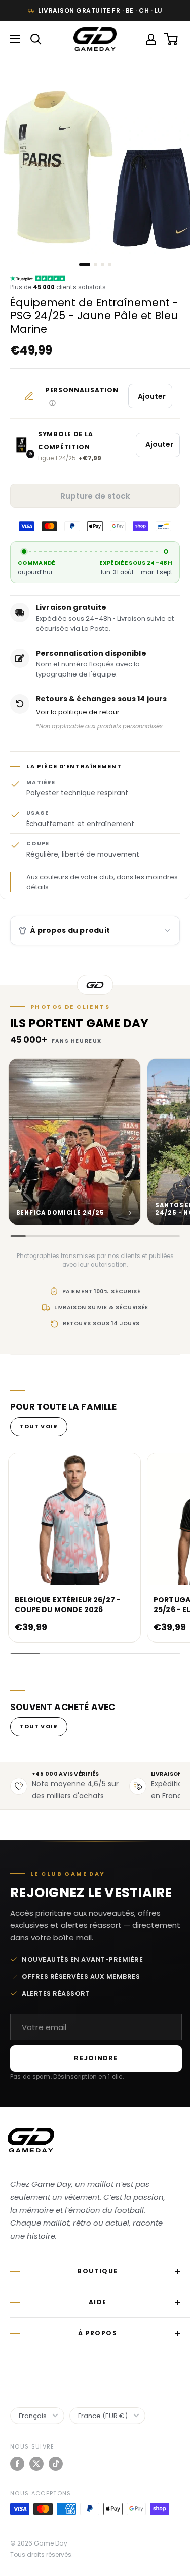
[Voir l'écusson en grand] (21, 445)
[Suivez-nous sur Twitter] (36, 2464)
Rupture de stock (95, 496)
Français (33, 2416)
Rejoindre (96, 2058)
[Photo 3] (103, 264)
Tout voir (39, 1726)
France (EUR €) (103, 2416)
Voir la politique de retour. (79, 712)
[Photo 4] (110, 264)
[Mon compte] (151, 39)
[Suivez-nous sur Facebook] (17, 2464)
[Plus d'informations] (52, 403)
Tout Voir (39, 1426)
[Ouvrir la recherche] (36, 39)
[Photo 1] (85, 264)
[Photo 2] (96, 264)
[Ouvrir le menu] (15, 39)
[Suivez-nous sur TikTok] (56, 2464)
